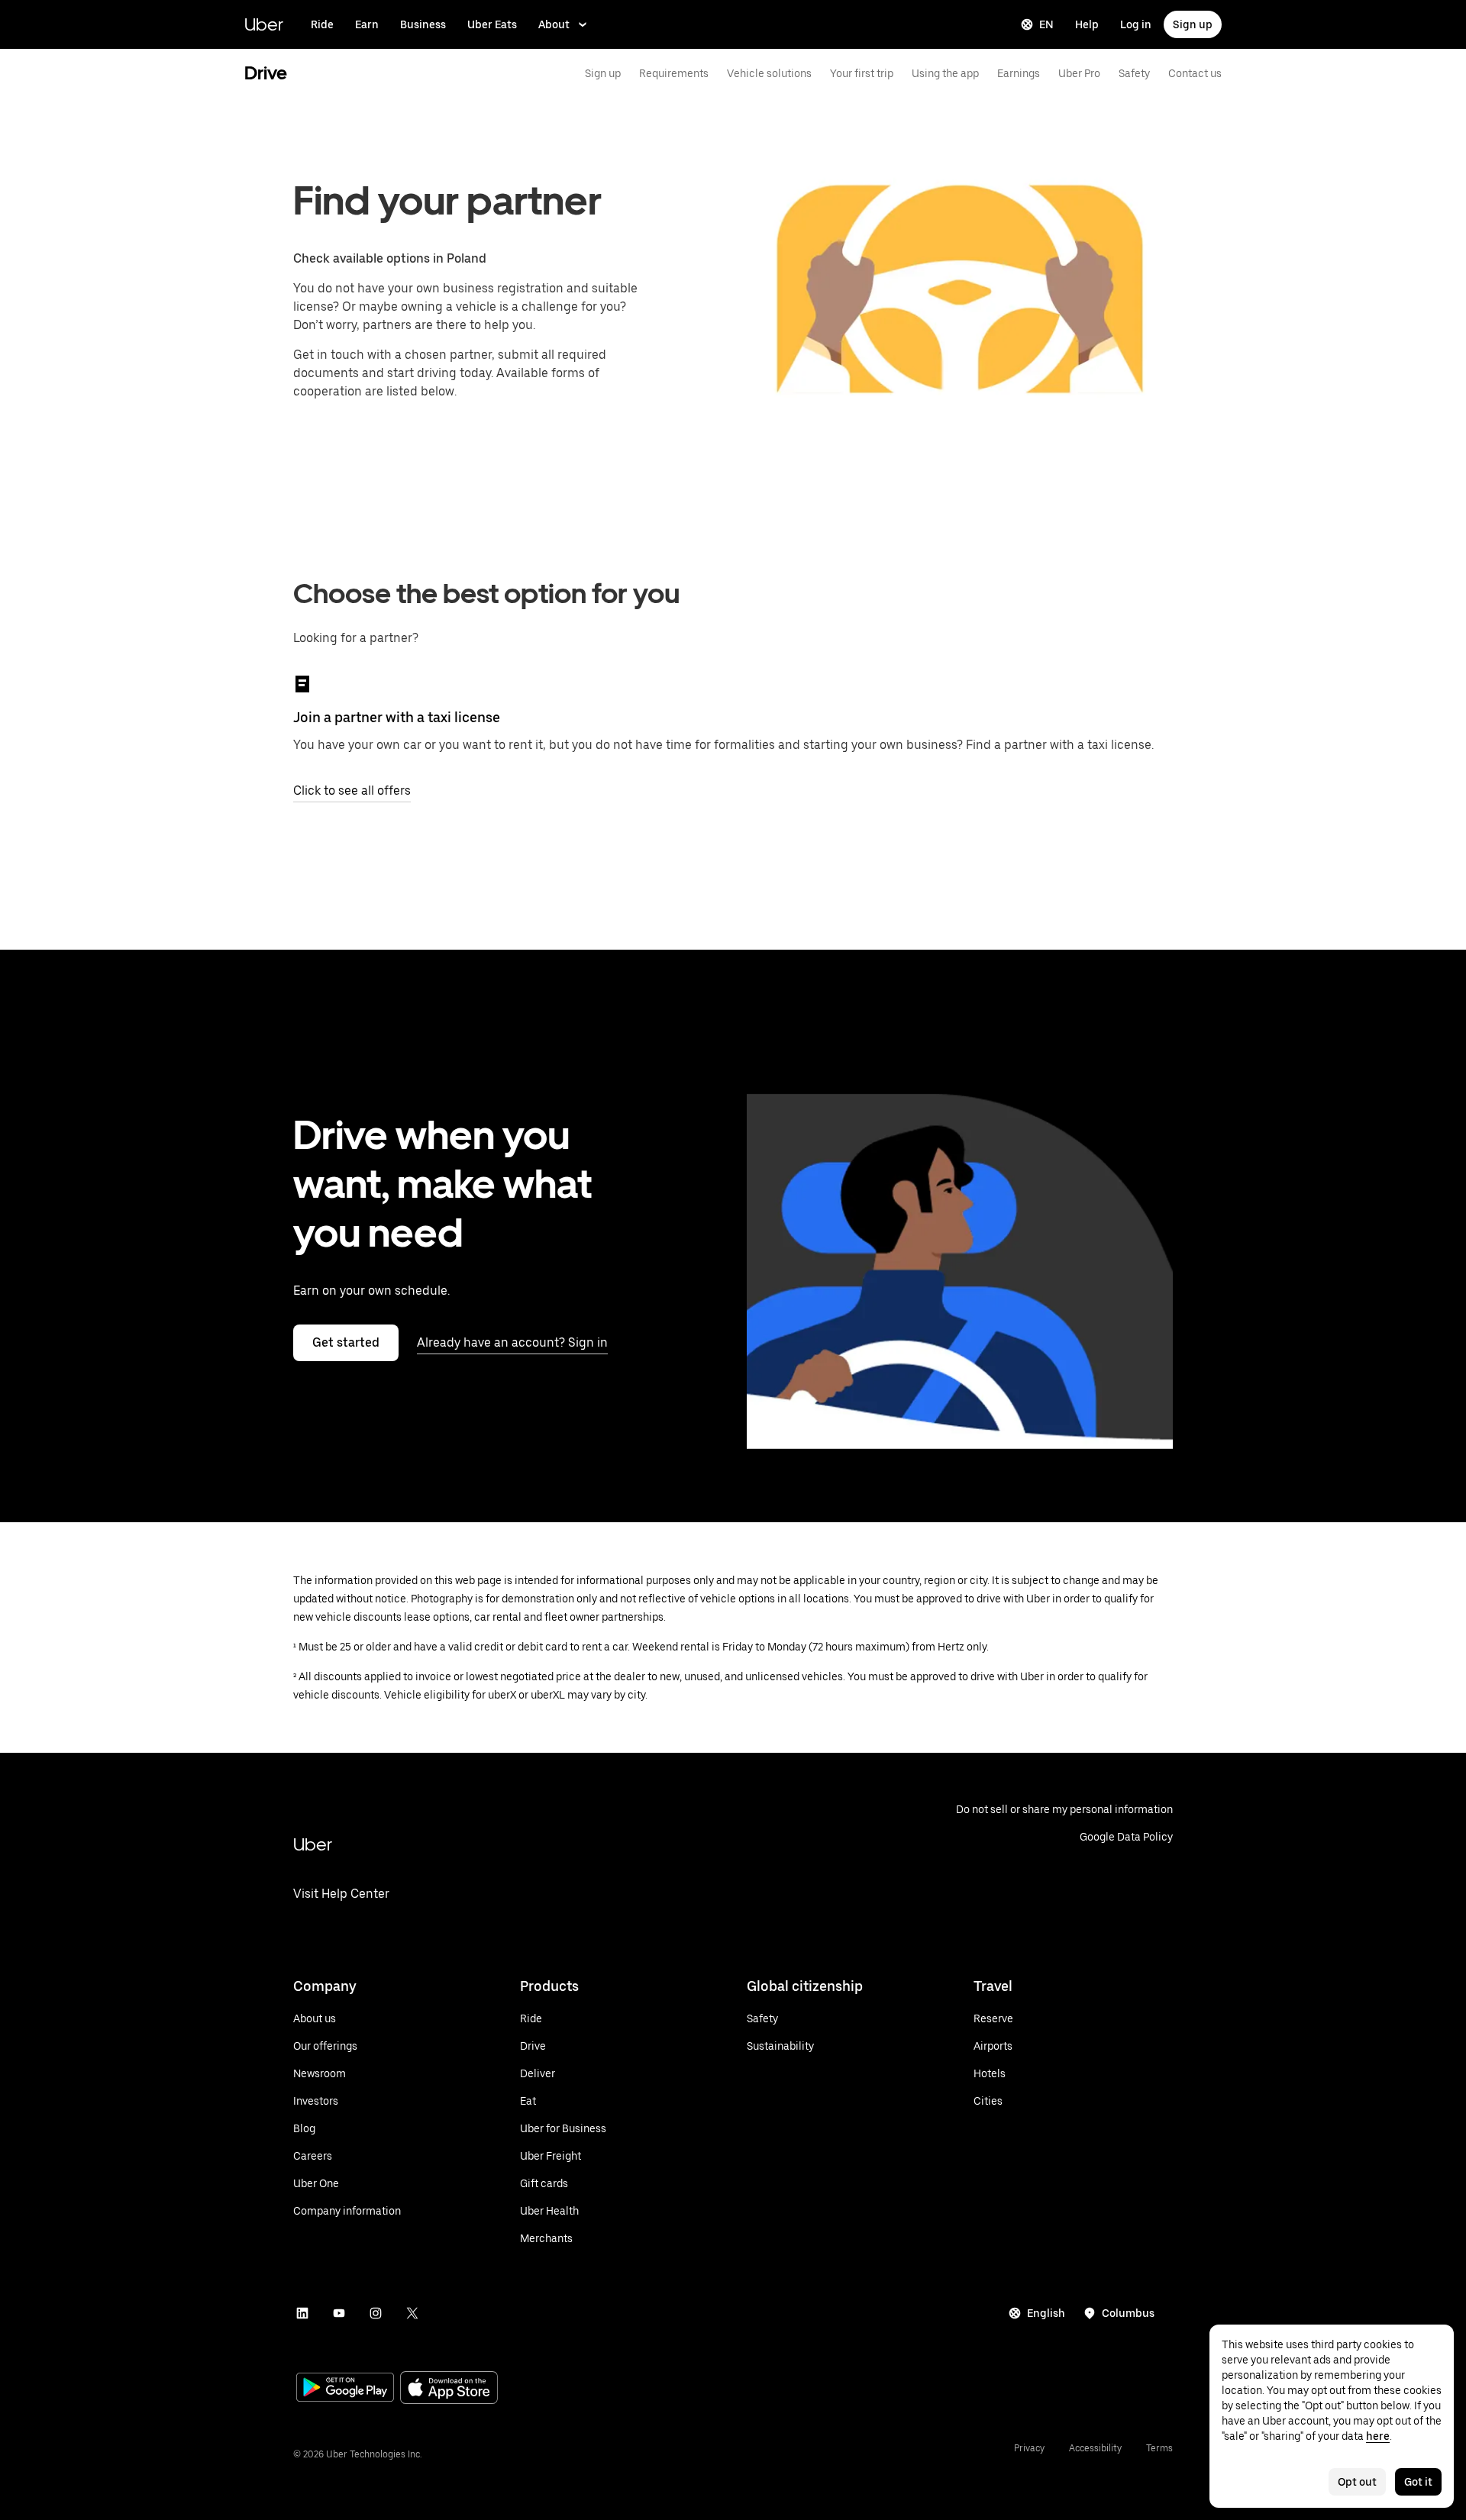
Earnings (1019, 73)
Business (423, 24)
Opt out (1357, 2482)
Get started (346, 1342)
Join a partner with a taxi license (397, 717)
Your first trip (862, 73)
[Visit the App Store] (449, 2389)
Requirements (674, 73)
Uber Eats (492, 24)
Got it (1418, 2482)
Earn (367, 24)
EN (1046, 24)
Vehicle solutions (769, 73)
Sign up (1193, 24)
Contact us (1195, 73)
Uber (264, 24)
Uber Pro (1079, 73)
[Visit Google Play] (345, 2389)
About (554, 24)
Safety (1134, 73)
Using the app (945, 73)
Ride (322, 24)
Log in (1136, 24)
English (1046, 2313)
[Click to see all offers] (302, 684)
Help (1087, 24)
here (1378, 2436)
